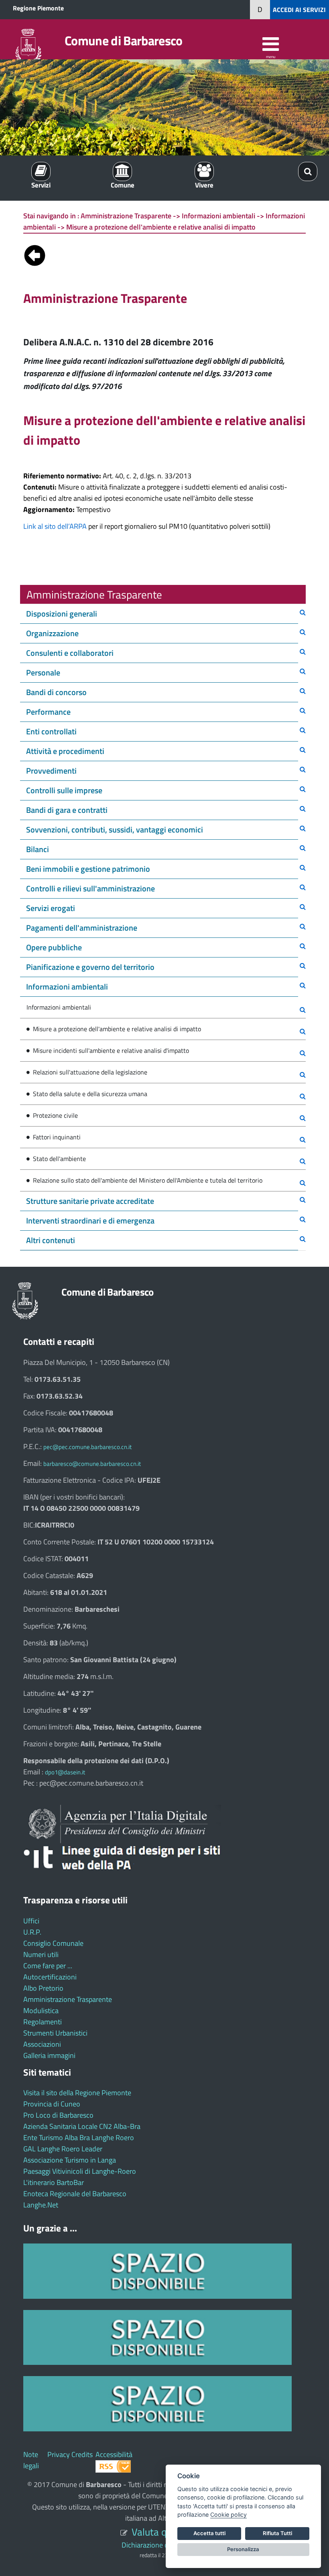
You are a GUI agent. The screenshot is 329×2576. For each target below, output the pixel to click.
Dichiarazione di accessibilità (165, 2545)
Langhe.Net (41, 2205)
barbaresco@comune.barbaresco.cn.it (92, 1464)
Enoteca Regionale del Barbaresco (75, 2194)
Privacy (59, 2454)
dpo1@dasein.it (65, 1772)
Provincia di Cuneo (52, 2104)
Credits (82, 2454)
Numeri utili (41, 1954)
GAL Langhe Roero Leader (63, 2149)
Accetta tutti (209, 2533)
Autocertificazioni (50, 1977)
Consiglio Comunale (53, 1943)
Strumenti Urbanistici (55, 2033)
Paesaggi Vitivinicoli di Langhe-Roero (80, 2171)
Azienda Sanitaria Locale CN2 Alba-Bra (82, 2126)
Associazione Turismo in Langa (70, 2160)
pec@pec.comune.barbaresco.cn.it (87, 1447)
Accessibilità (114, 2454)
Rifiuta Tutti (277, 2533)
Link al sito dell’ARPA (55, 526)
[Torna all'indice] (35, 254)
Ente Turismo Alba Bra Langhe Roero (79, 2138)
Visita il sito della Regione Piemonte (77, 2093)
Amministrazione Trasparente (68, 1999)
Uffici (31, 1921)
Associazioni (42, 2044)
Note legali (31, 2460)
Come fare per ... (48, 1966)
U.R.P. (32, 1932)
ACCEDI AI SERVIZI (299, 10)
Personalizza (243, 2549)
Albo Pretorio (43, 1988)
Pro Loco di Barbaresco (58, 2115)
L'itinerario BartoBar (54, 2182)
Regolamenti (43, 2022)
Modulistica (41, 2011)
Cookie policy (228, 2515)
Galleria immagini (49, 2055)
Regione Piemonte (38, 8)
